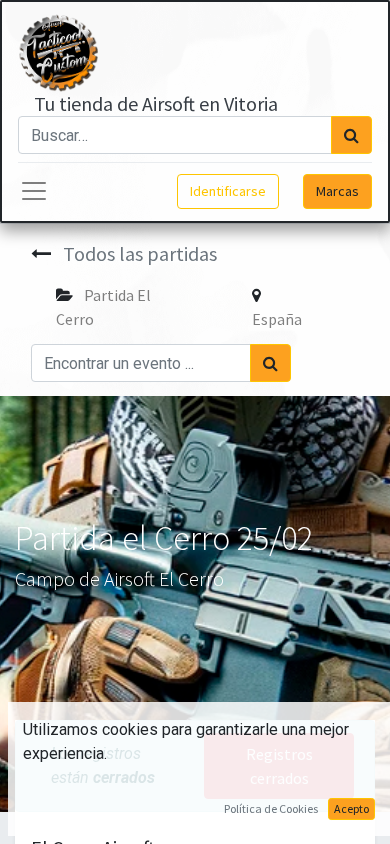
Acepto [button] (351, 808)
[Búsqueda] (351, 135)
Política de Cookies (271, 808)
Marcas (337, 191)
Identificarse (228, 191)
